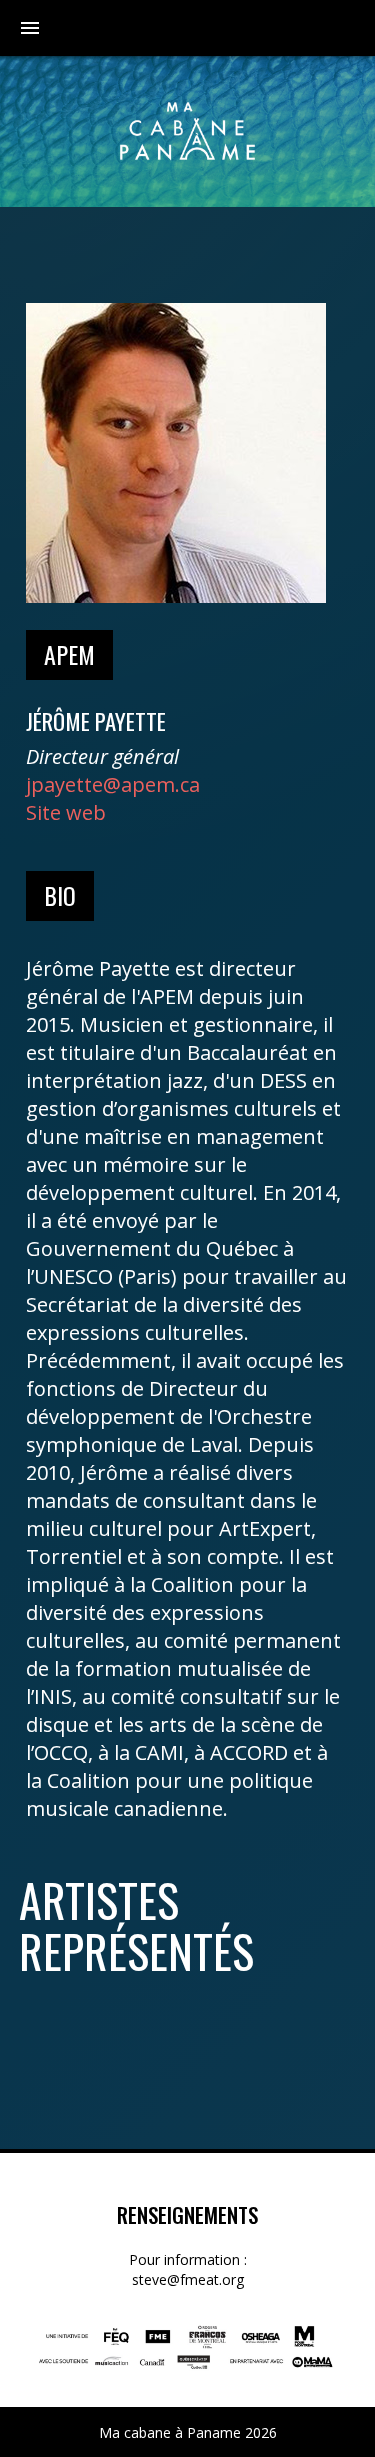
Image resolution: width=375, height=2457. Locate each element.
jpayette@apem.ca (113, 784)
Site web (66, 812)
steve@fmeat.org (188, 2279)
